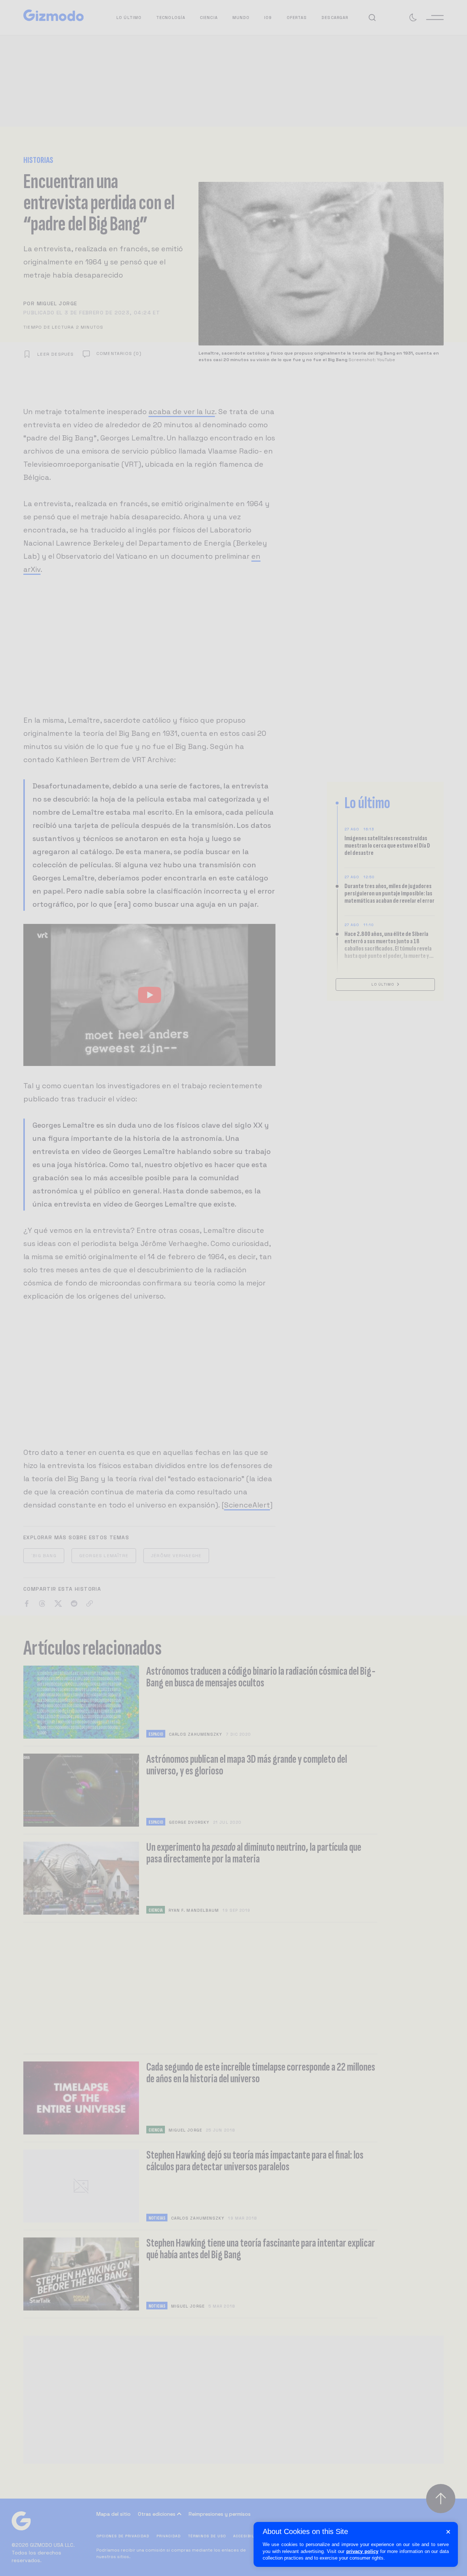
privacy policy (362, 2551)
